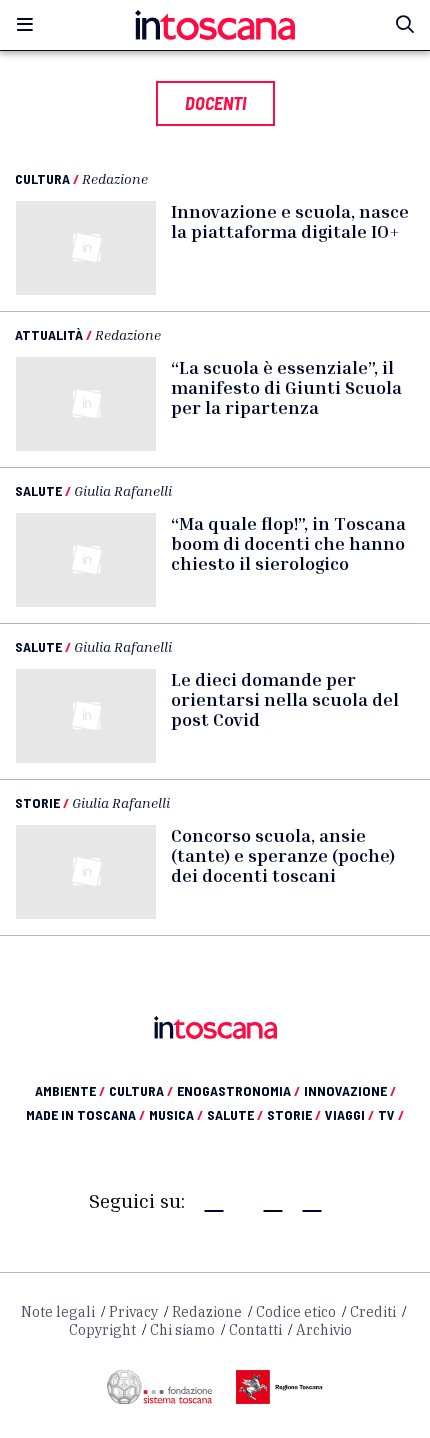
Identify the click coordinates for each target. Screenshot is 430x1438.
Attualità (49, 334)
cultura (141, 1090)
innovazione (350, 1090)
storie (294, 1114)
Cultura (42, 178)
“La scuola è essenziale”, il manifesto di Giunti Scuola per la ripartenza (286, 387)
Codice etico (296, 1312)
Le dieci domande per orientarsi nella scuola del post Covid (285, 699)
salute (235, 1114)
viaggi (349, 1114)
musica (176, 1114)
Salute (38, 490)
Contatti (255, 1330)
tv (391, 1114)
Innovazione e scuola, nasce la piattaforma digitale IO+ (290, 221)
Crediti (373, 1312)
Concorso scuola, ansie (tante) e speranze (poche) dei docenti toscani (283, 855)
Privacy (133, 1312)
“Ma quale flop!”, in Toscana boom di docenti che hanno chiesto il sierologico (288, 543)
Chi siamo (182, 1330)
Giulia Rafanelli (123, 490)
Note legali (58, 1312)
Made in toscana (85, 1114)
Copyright (102, 1330)
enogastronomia (238, 1090)
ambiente (70, 1090)
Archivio (324, 1330)
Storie (37, 802)
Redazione (115, 178)
